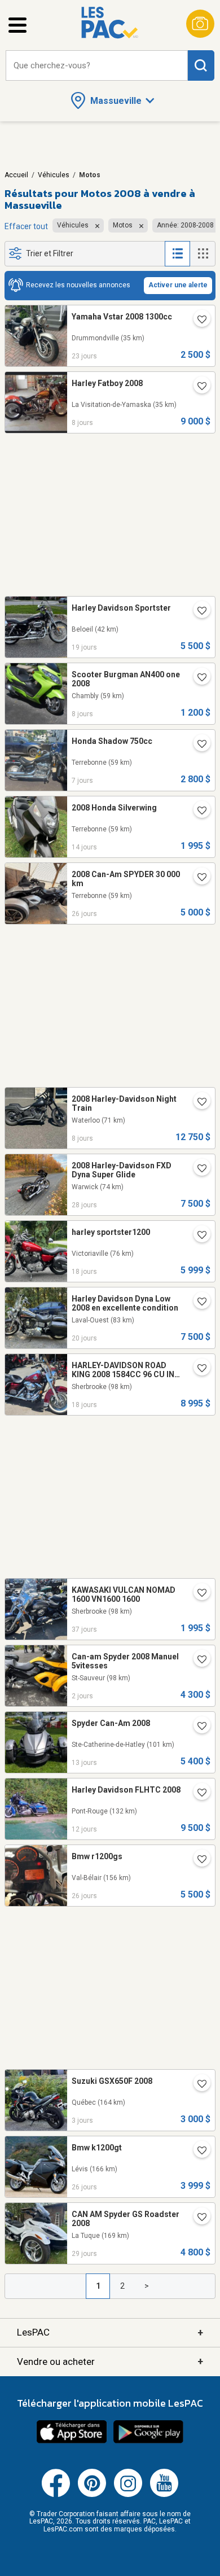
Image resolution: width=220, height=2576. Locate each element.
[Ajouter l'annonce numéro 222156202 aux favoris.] (197, 1794)
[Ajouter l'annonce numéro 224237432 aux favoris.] (197, 745)
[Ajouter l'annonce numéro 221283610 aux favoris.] (197, 1103)
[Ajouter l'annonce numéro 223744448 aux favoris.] (197, 1236)
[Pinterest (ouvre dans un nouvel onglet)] (92, 2495)
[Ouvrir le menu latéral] (17, 25)
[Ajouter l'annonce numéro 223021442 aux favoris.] (197, 812)
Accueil (16, 175)
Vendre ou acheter (110, 2361)
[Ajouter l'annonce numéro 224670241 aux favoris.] (197, 878)
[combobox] (97, 66)
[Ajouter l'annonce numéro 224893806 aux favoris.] (197, 678)
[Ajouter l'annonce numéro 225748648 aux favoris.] (197, 2085)
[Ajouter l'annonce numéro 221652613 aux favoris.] (197, 1860)
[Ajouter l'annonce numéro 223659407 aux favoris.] (197, 2152)
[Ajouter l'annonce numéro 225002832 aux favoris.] (197, 1303)
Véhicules (54, 175)
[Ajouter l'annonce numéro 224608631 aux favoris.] (197, 2218)
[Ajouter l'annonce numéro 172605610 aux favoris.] (197, 387)
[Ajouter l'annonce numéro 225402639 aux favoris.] (197, 1727)
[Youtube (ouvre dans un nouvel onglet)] (164, 2495)
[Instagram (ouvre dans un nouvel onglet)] (128, 2495)
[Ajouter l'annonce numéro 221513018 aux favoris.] (197, 1169)
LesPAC (110, 2332)
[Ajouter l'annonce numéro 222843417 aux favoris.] (197, 612)
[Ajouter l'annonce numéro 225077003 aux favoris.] (197, 1369)
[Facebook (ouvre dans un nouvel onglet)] (56, 2495)
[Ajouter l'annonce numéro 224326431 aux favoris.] (197, 1594)
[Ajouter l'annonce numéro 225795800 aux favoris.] (197, 1661)
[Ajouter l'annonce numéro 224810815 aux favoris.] (197, 321)
